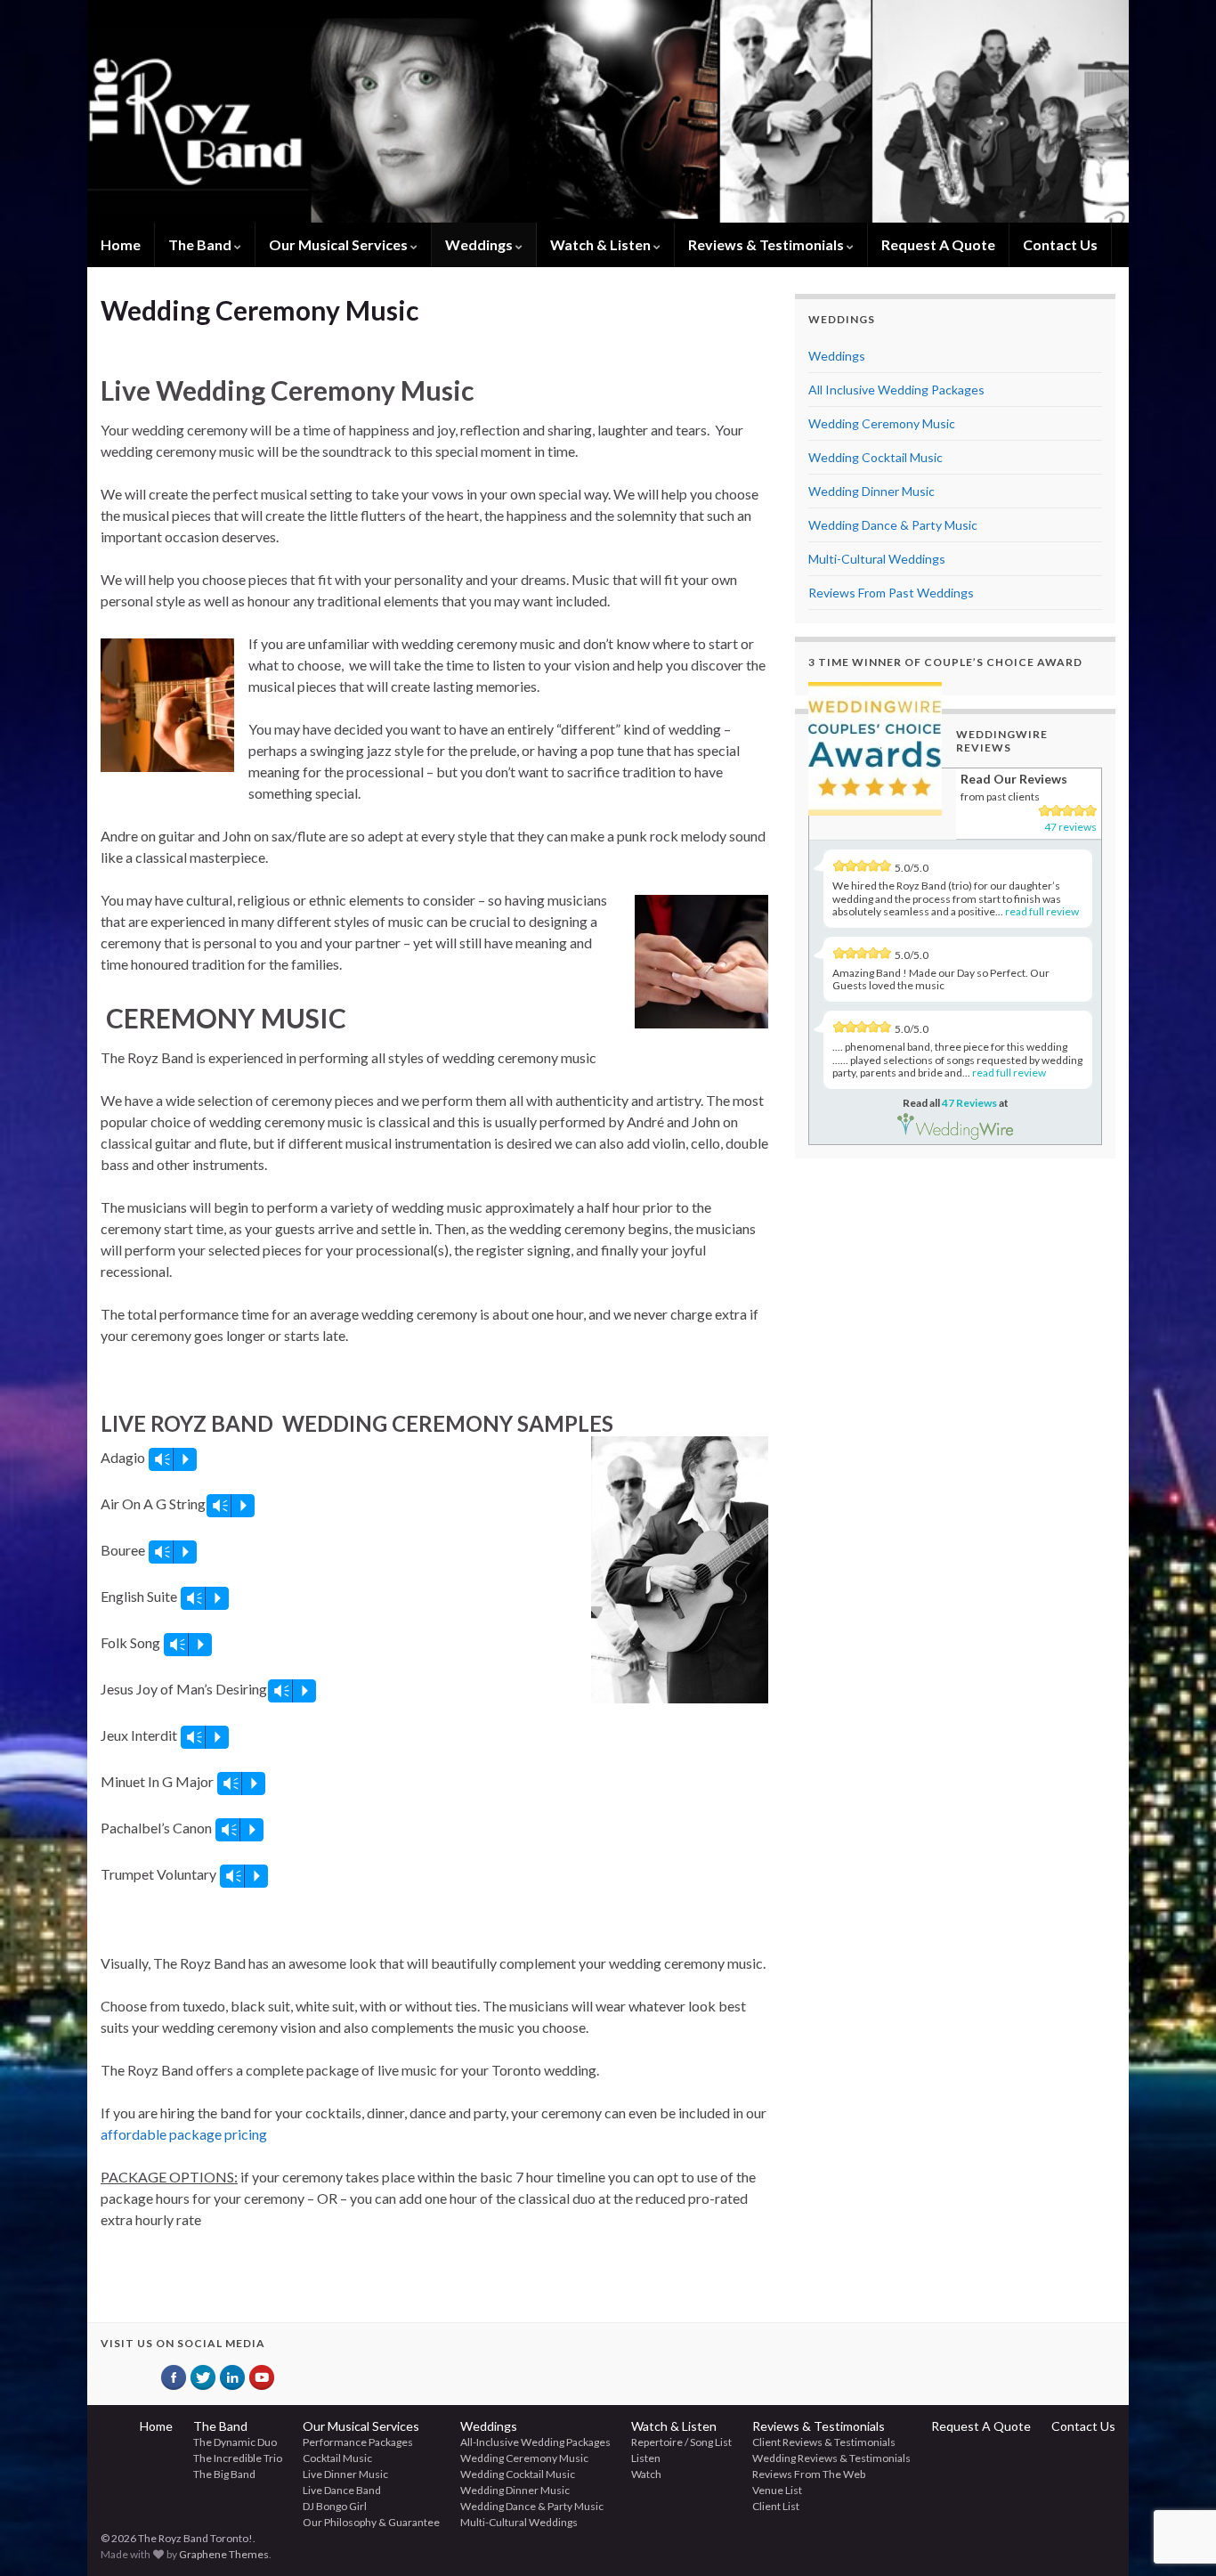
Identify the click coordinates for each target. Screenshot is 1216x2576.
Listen (646, 2458)
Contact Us (1060, 244)
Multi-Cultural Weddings (877, 559)
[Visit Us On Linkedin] (232, 2377)
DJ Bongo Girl (335, 2506)
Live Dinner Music (345, 2474)
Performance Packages (358, 2442)
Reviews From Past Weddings (891, 593)
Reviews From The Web (809, 2474)
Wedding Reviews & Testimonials (831, 2458)
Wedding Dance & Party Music (893, 525)
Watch (646, 2474)
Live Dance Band (342, 2490)
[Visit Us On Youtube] (261, 2377)
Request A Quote (938, 244)
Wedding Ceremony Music (882, 423)
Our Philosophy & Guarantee (371, 2522)
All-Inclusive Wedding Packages (535, 2442)
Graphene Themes (224, 2554)
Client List (776, 2506)
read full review (1042, 911)
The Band (201, 244)
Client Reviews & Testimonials (824, 2442)
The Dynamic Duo (235, 2442)
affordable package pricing (184, 2134)
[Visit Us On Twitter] (203, 2377)
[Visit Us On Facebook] (173, 2377)
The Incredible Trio (238, 2458)
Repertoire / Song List (681, 2442)
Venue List (777, 2490)
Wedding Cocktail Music (876, 457)
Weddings (480, 244)
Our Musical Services (340, 244)
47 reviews (1070, 827)
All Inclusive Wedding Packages (896, 390)
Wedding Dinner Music (871, 491)
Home (121, 244)
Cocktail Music (337, 2458)
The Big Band (224, 2474)
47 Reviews (969, 1103)
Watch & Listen (602, 244)
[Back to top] (1176, 2470)
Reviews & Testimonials (767, 244)
